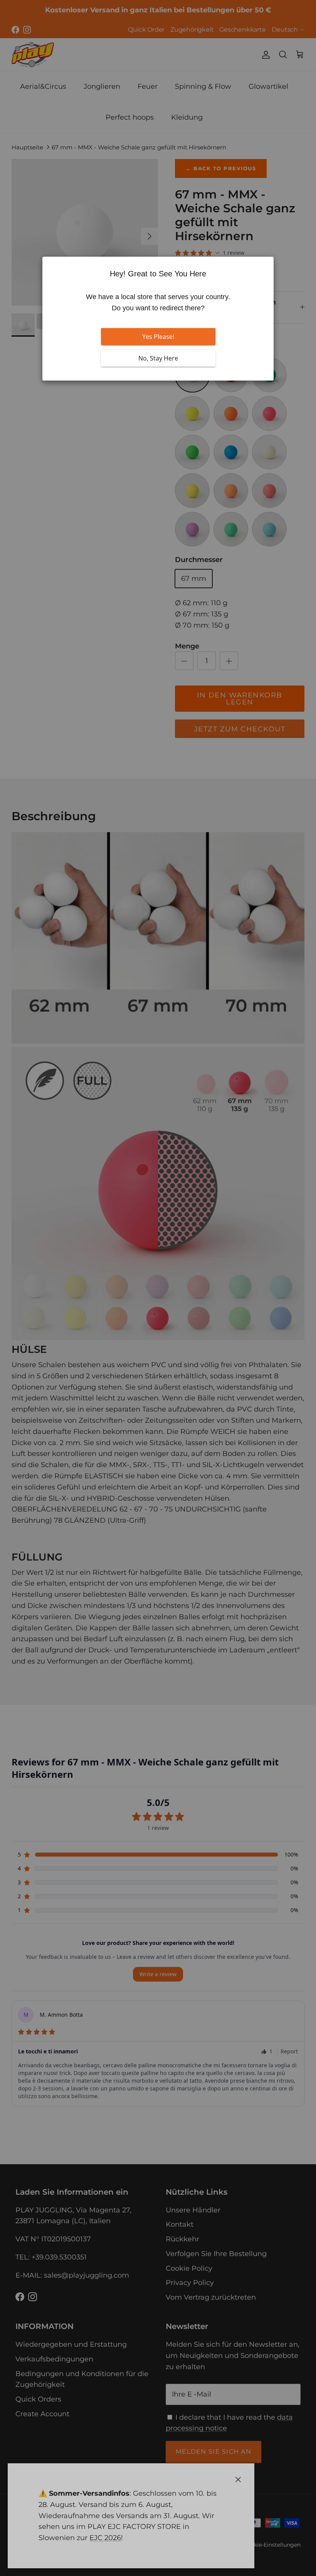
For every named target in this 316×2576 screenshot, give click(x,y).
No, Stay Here (158, 358)
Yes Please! (158, 337)
